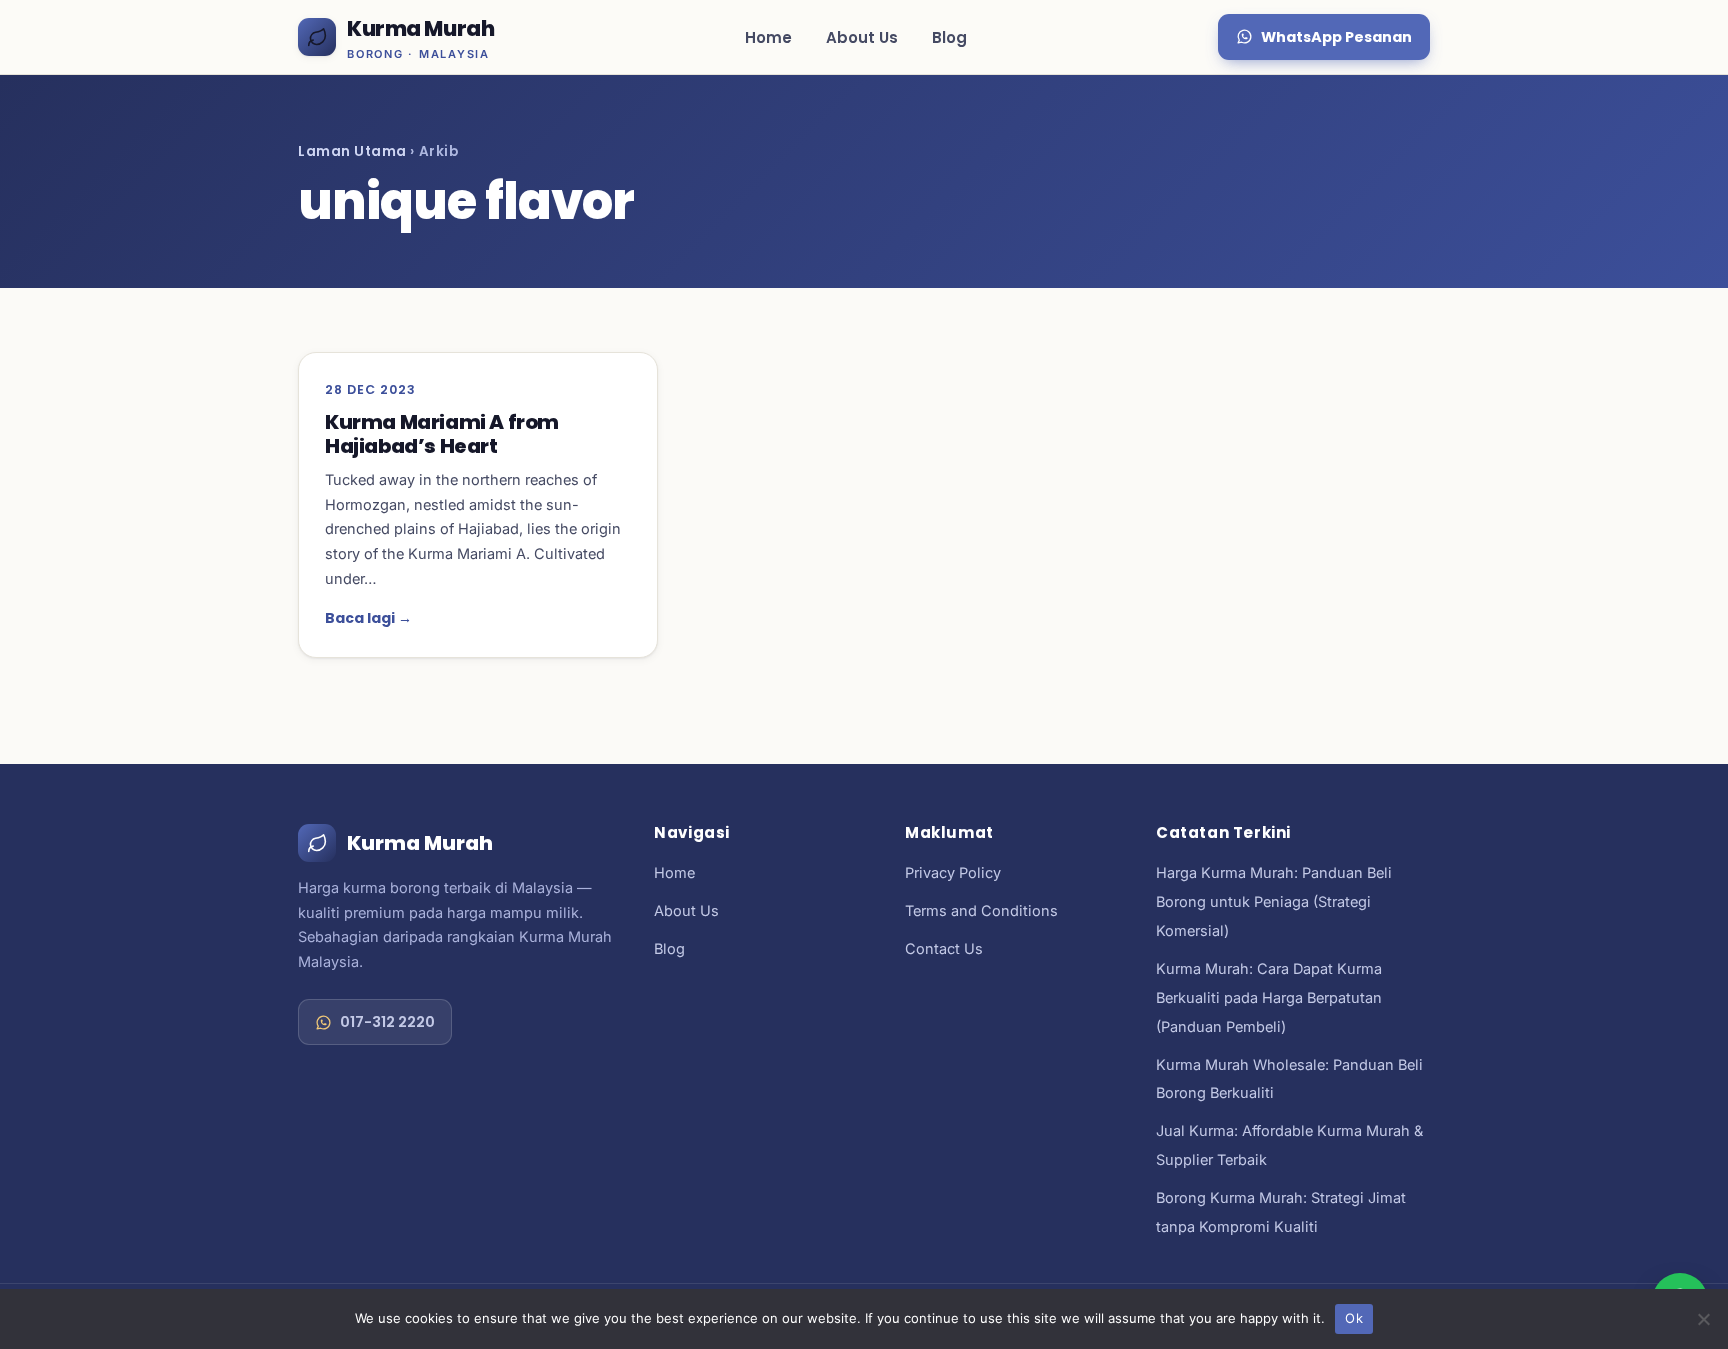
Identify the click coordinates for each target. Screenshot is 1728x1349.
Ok (1354, 1318)
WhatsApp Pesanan (1336, 37)
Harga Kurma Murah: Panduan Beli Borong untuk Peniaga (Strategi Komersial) (1274, 901)
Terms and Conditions (981, 910)
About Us (862, 37)
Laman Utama (352, 151)
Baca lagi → (368, 618)
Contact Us (944, 948)
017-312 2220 (387, 1022)
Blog (949, 37)
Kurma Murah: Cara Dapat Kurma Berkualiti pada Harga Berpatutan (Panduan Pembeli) (1269, 997)
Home (768, 37)
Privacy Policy (953, 872)
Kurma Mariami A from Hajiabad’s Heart (442, 434)
